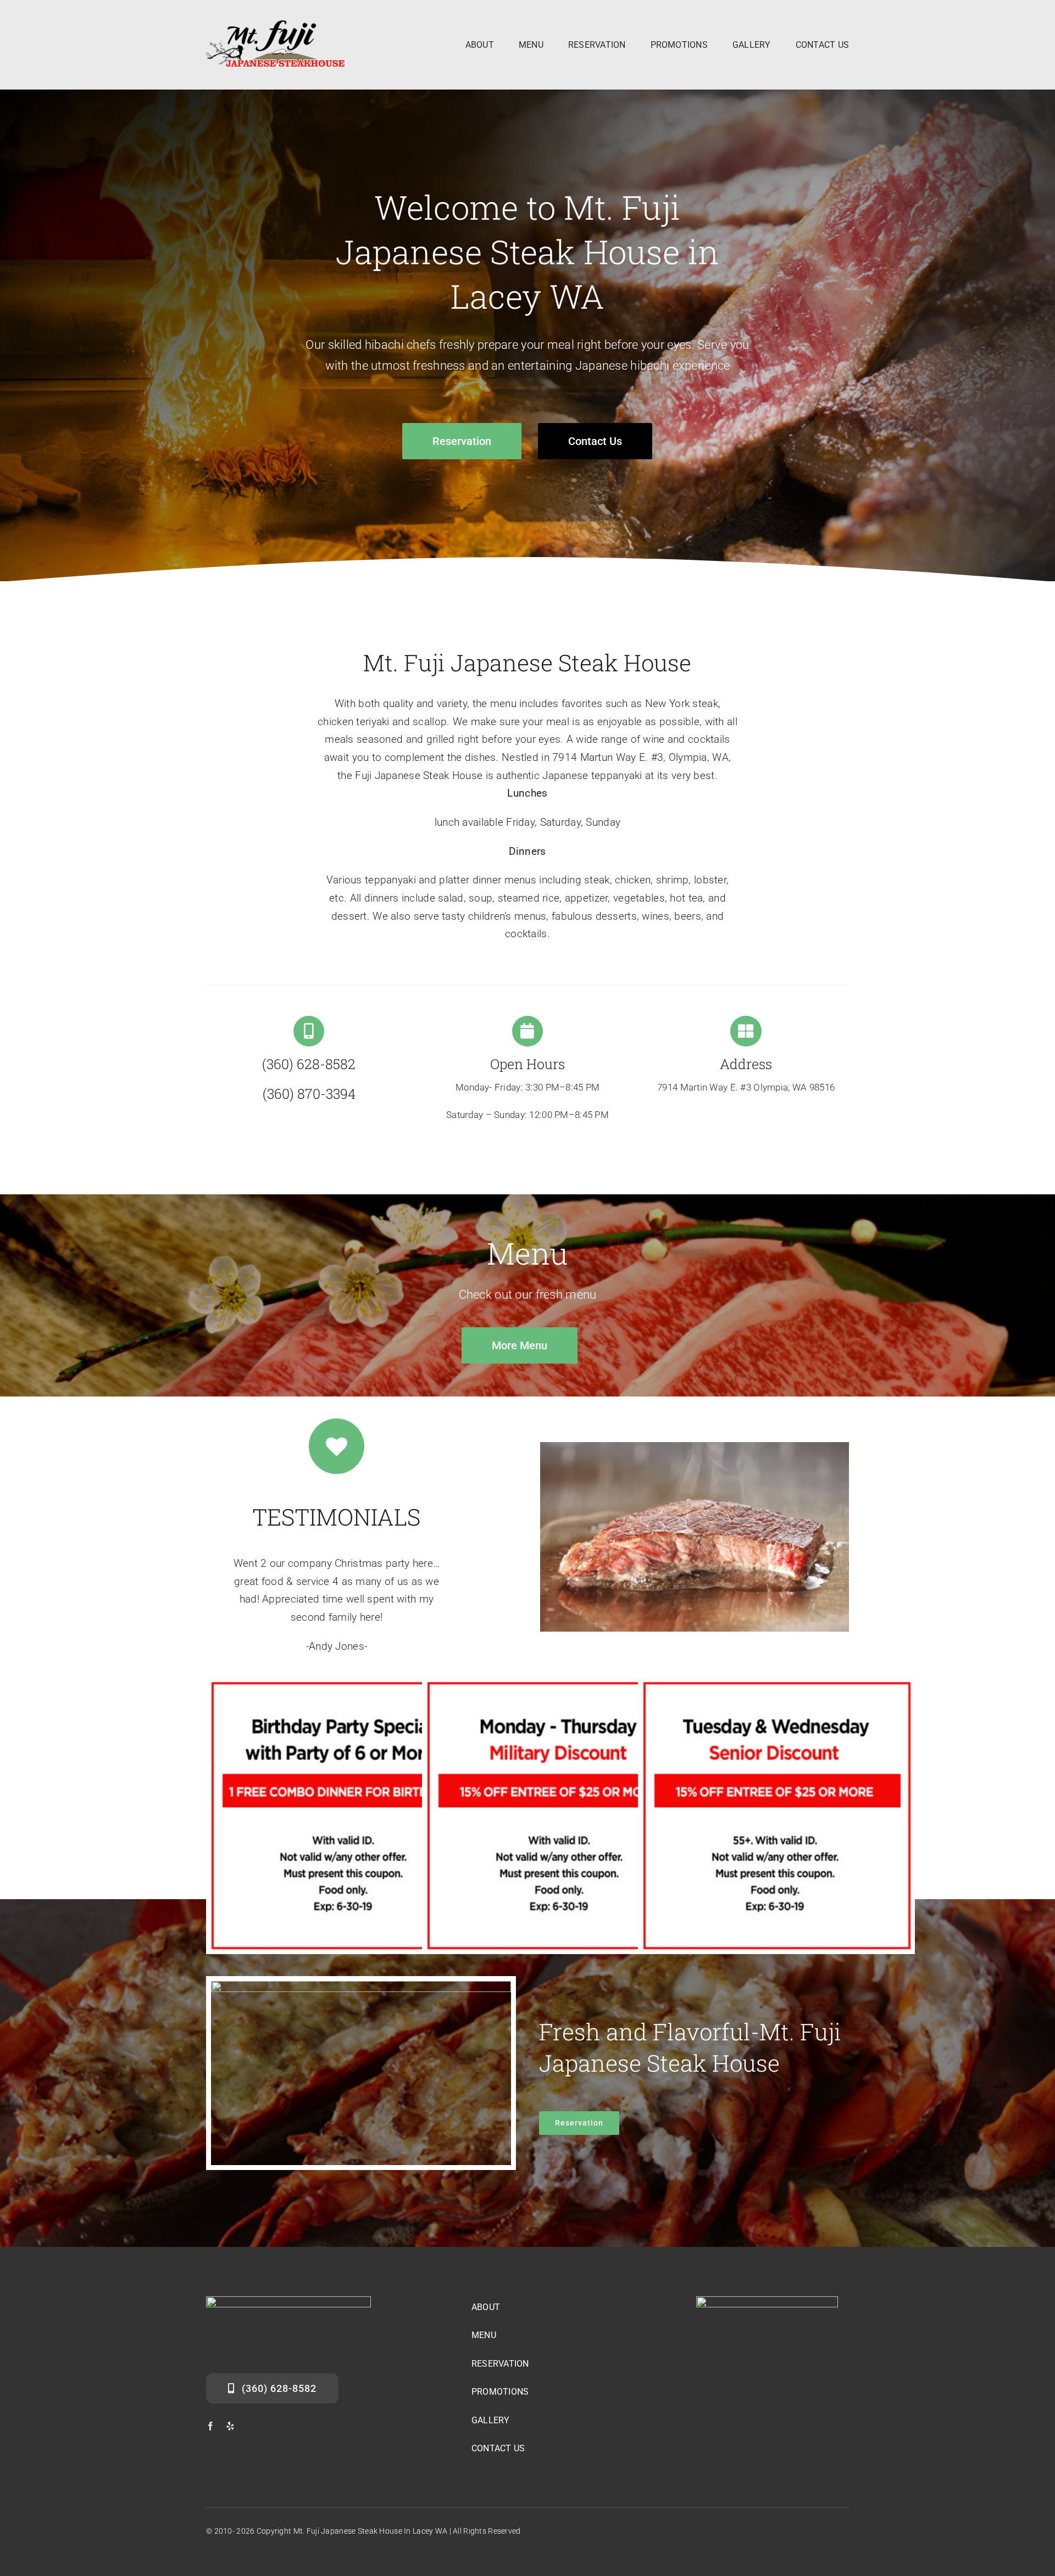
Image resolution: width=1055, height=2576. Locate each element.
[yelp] (230, 2426)
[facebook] (210, 2426)
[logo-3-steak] (277, 26)
